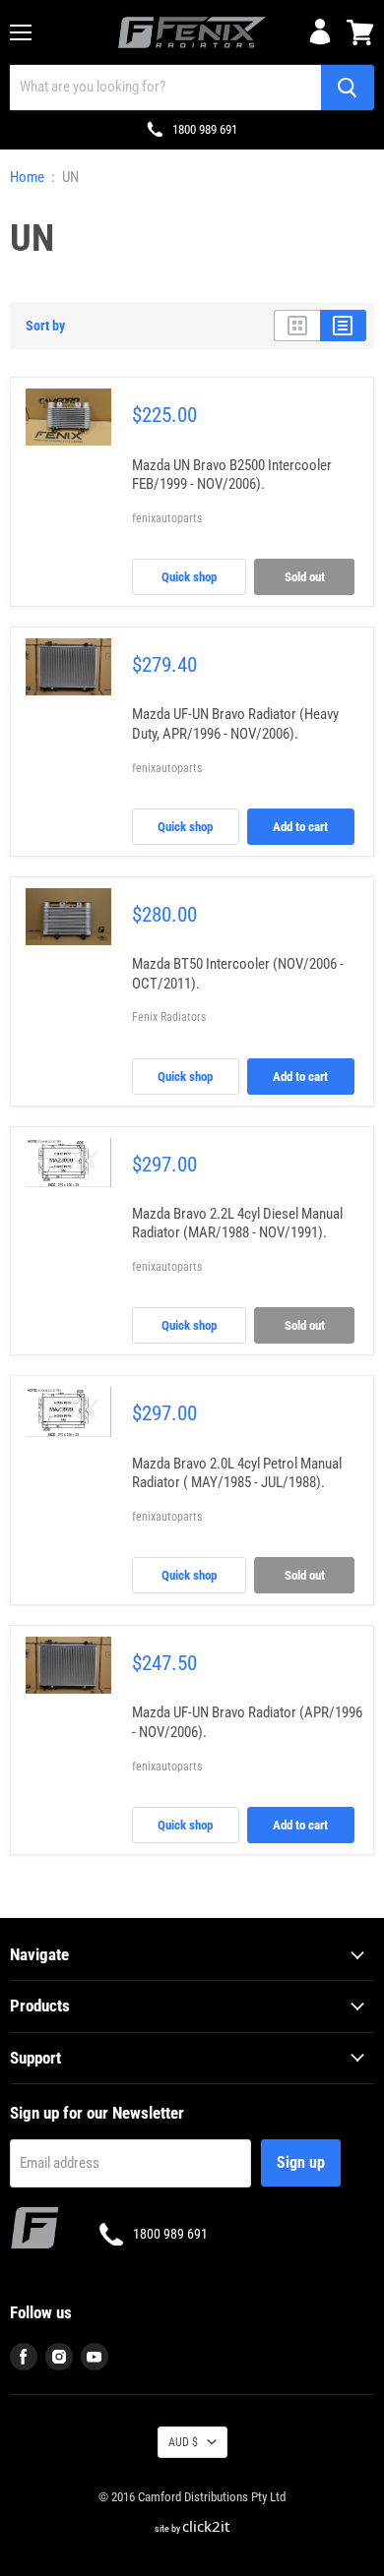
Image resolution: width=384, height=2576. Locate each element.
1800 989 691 (205, 129)
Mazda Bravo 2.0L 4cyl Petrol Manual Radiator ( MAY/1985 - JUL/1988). (237, 1473)
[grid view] (297, 326)
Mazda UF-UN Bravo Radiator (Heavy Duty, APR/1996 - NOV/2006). (235, 724)
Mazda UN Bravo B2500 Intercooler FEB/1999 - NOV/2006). (232, 475)
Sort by (45, 326)
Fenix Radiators (169, 1017)
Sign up (301, 2162)
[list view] (343, 326)
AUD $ (183, 2442)
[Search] (348, 88)
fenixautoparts (167, 518)
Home (27, 178)
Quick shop (189, 577)
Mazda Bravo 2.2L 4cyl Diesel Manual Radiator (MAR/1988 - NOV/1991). (237, 1224)
